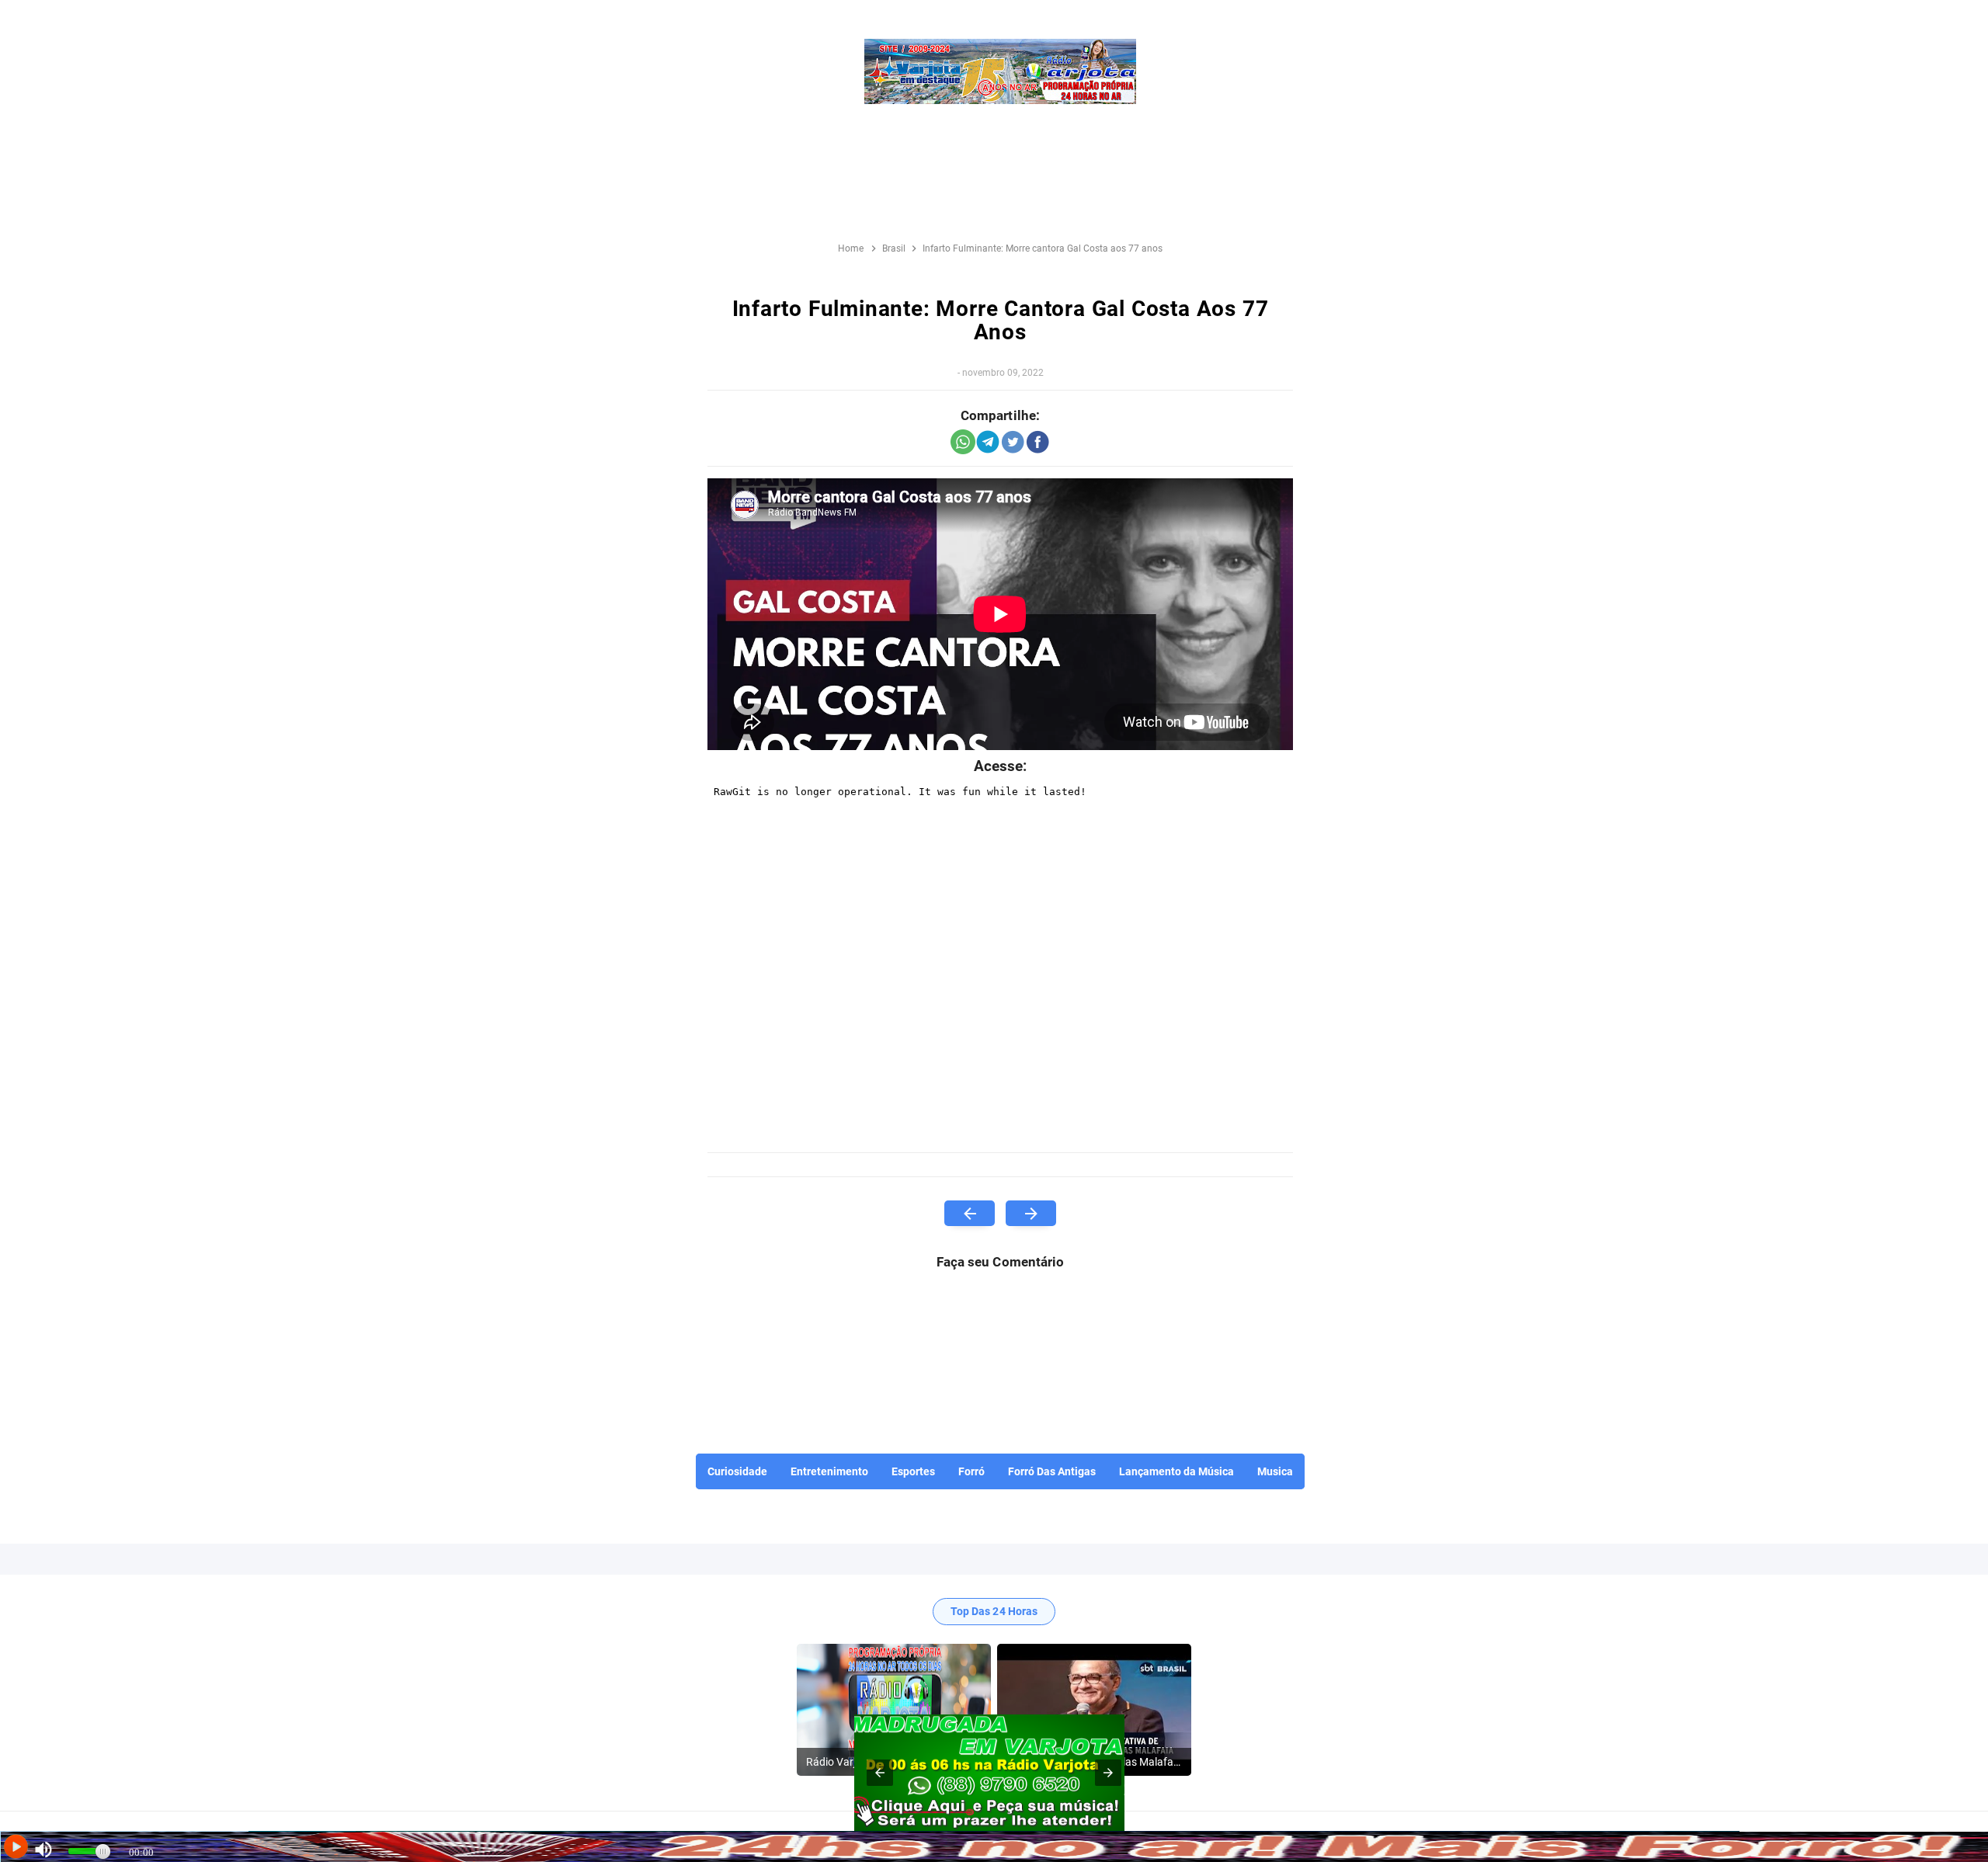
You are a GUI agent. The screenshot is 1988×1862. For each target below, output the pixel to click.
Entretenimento (829, 1471)
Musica (1275, 1471)
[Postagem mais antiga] (1031, 1213)
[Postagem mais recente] (970, 1213)
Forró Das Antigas (1052, 1471)
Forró (971, 1471)
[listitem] (894, 1710)
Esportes (913, 1471)
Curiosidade (737, 1471)
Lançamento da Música (1176, 1471)
